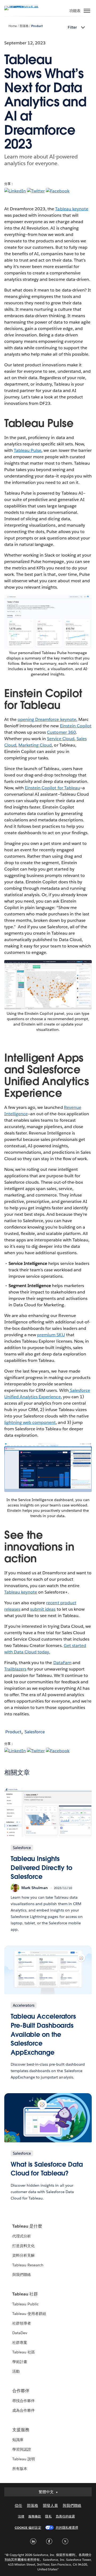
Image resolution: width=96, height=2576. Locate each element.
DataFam (62, 1663)
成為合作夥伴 (23, 2410)
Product (37, 26)
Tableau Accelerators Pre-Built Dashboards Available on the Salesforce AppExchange (43, 2034)
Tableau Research (28, 2265)
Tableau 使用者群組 (29, 2314)
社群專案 (20, 2342)
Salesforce (35, 1732)
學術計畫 (20, 2362)
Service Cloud (61, 739)
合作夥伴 (21, 2391)
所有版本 (20, 2469)
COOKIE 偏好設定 (28, 2528)
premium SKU (51, 1335)
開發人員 (50, 2505)
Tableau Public (25, 2304)
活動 (16, 2371)
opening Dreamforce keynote (47, 719)
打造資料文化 (23, 2246)
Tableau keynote (72, 209)
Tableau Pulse (28, 450)
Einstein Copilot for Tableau (52, 788)
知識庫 (18, 2440)
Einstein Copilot (76, 726)
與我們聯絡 (22, 2275)
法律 (21, 2516)
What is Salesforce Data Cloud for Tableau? (47, 2169)
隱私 (48, 2516)
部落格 (24, 26)
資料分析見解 (23, 2255)
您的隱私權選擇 (67, 2528)
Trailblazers (15, 1669)
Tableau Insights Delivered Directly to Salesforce (41, 1868)
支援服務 (21, 2430)
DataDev (20, 2333)
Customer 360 (61, 732)
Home (13, 26)
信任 (18, 2505)
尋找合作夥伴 (23, 2401)
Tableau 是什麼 (27, 2226)
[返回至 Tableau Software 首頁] (23, 6)
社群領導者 (22, 2323)
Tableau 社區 (24, 2352)
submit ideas (43, 1609)
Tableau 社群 (25, 2294)
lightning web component (30, 1422)
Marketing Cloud (35, 745)
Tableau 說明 (24, 2459)
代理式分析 (22, 2236)
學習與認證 (22, 2449)
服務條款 (35, 2516)
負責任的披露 (65, 2516)
